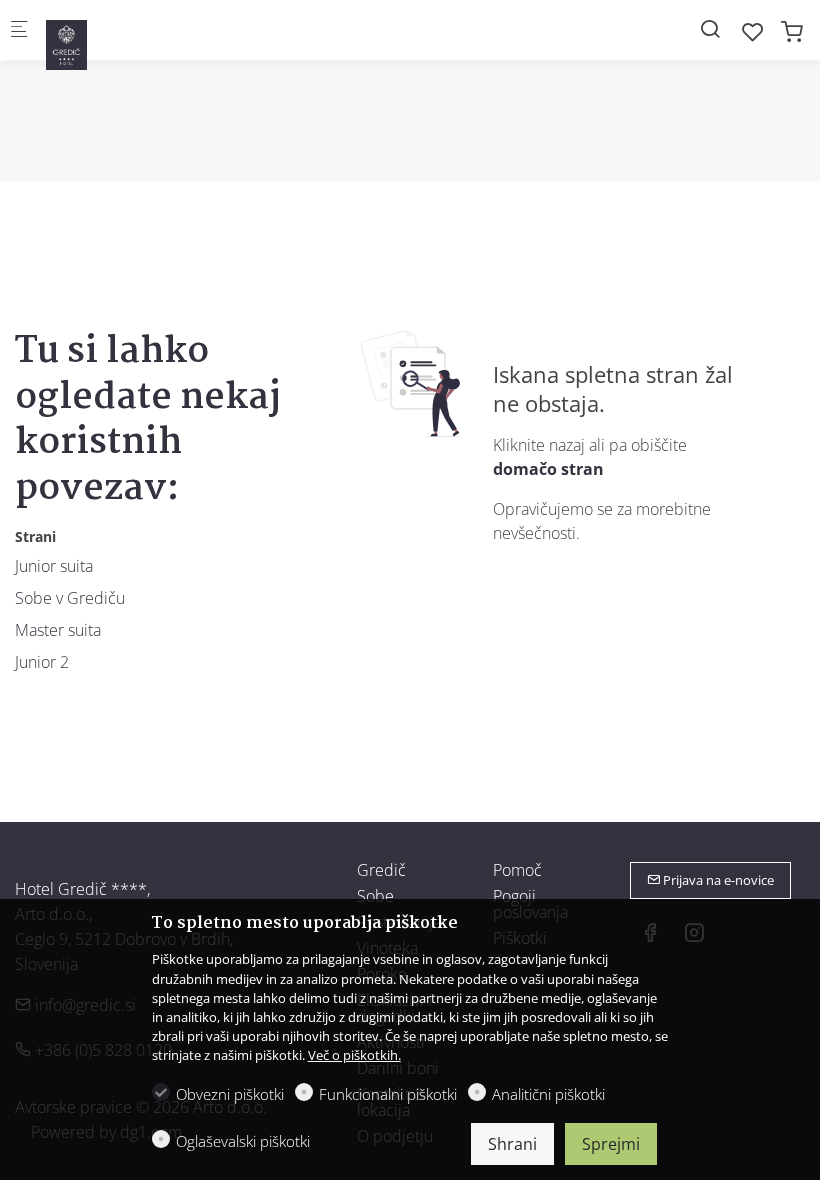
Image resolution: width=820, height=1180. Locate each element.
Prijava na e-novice (717, 880)
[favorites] (753, 31)
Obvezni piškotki (230, 1094)
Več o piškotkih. (354, 1055)
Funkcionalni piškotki (388, 1094)
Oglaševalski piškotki (243, 1141)
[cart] (792, 31)
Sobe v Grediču (70, 598)
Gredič (381, 870)
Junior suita (54, 566)
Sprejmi (611, 1144)
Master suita (58, 630)
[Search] (710, 28)
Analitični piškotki (548, 1094)
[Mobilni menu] (19, 30)
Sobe (375, 896)
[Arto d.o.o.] (126, 36)
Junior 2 (42, 662)
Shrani (512, 1144)
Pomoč (517, 870)
